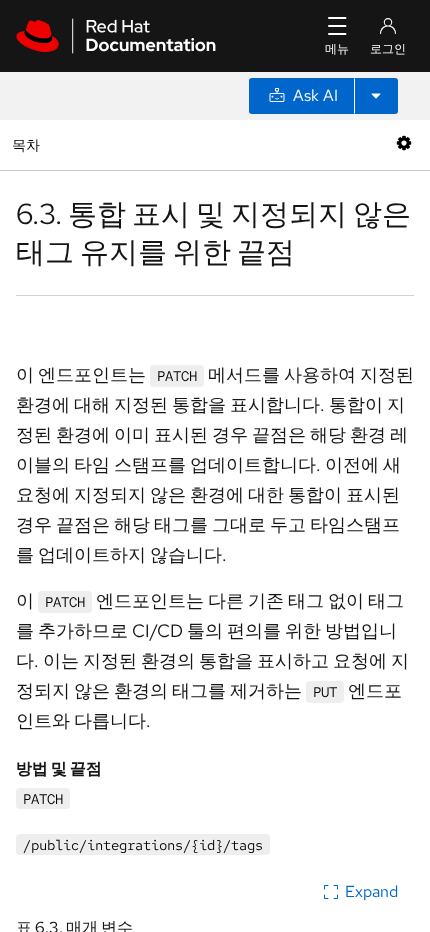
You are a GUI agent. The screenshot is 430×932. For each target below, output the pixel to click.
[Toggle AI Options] (376, 96)
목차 (28, 144)
